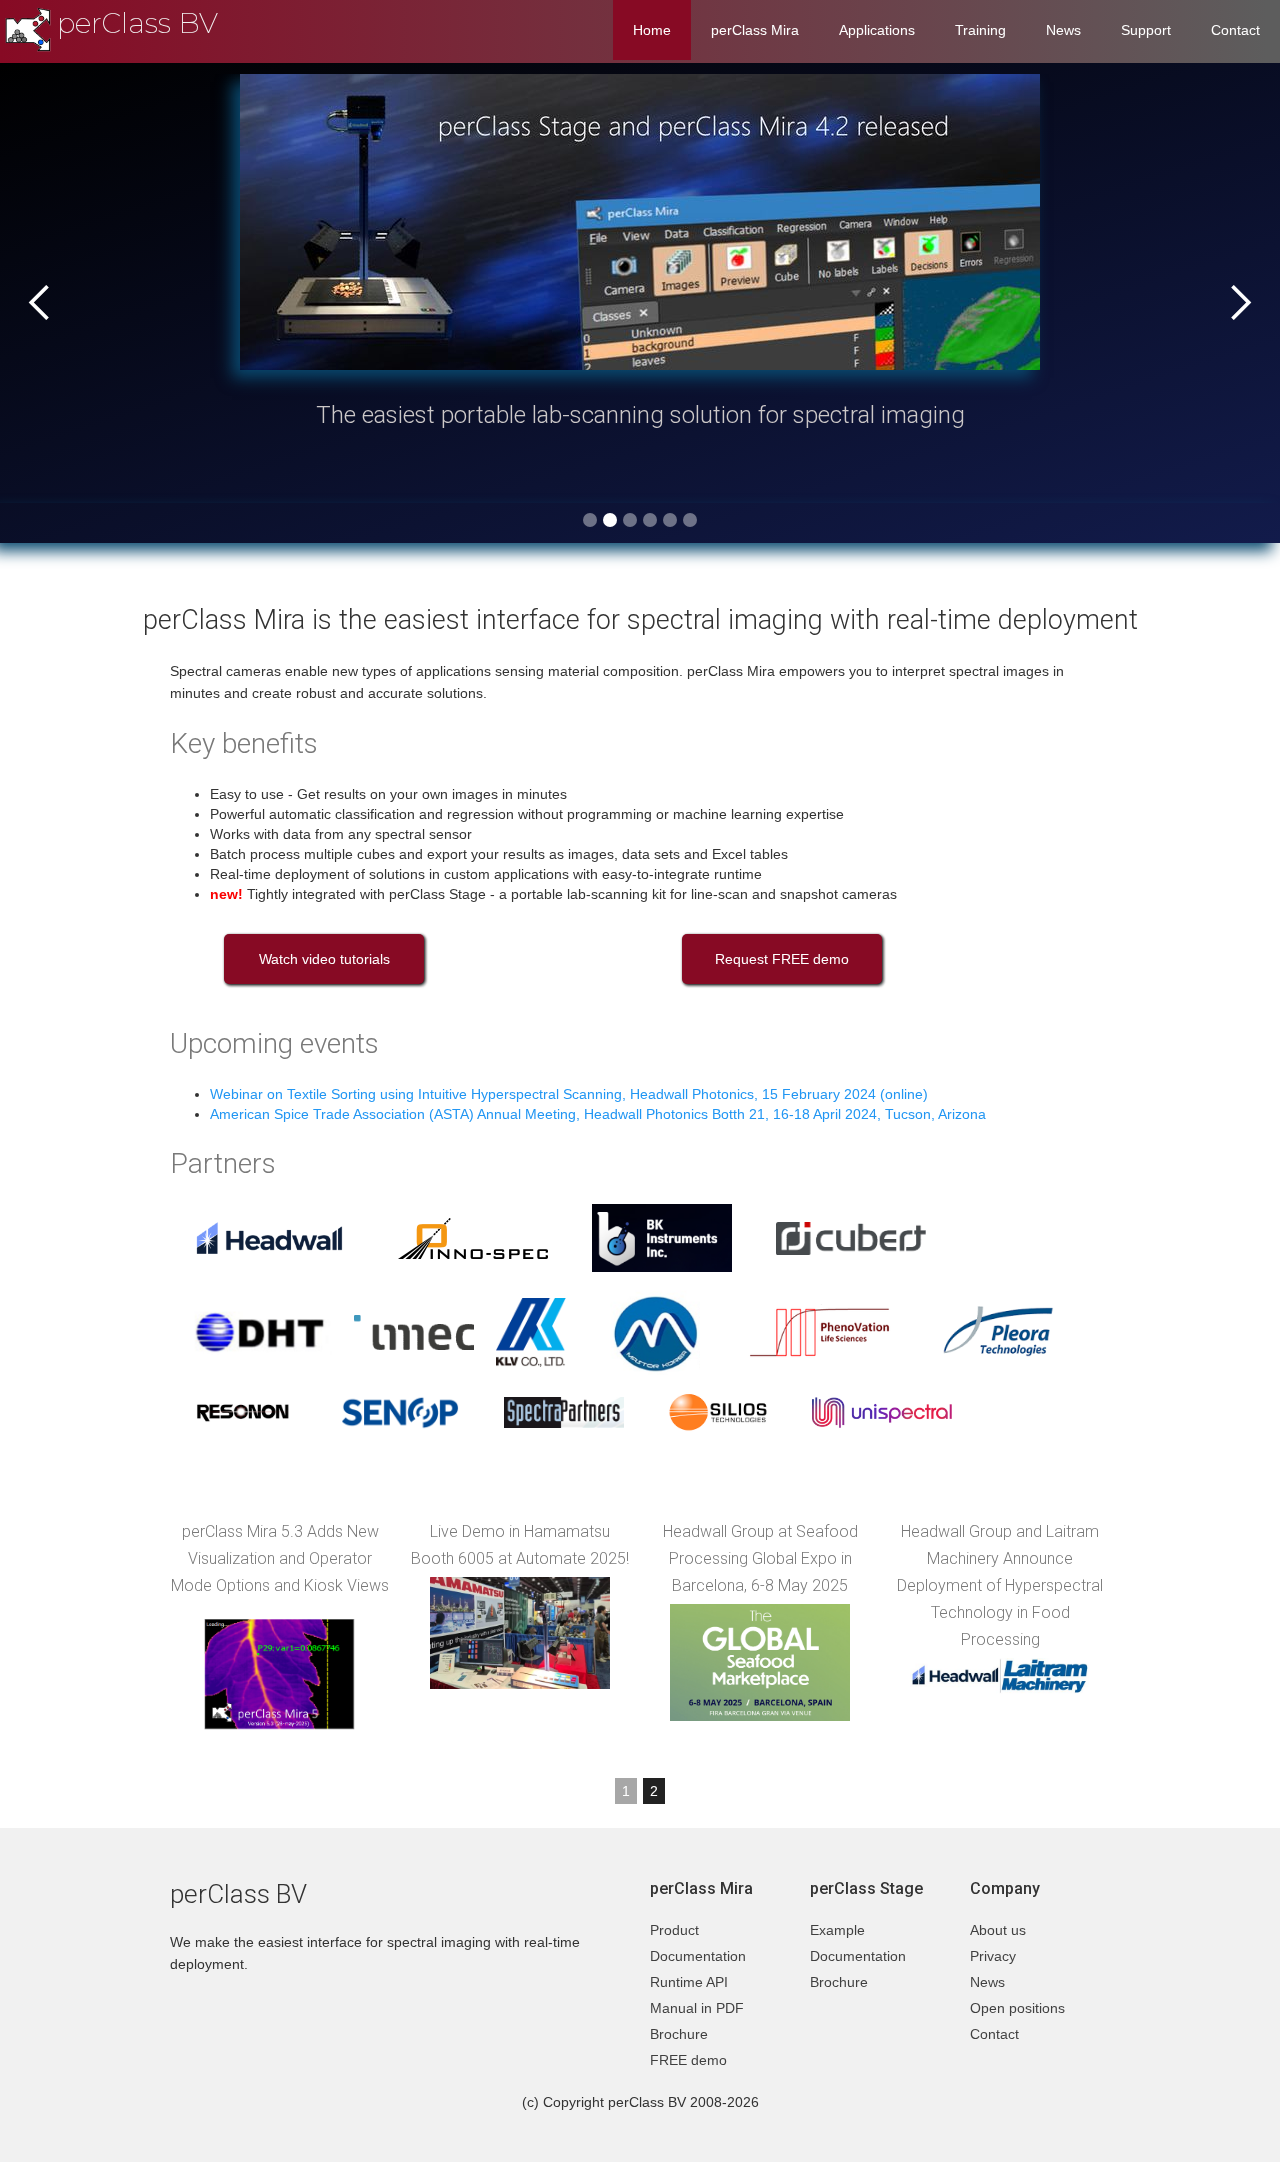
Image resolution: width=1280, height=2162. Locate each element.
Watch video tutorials (324, 959)
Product (674, 1930)
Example (837, 1930)
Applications (877, 30)
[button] (40, 303)
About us (998, 1930)
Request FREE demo (782, 959)
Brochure (679, 2034)
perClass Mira (755, 30)
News (1063, 30)
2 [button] (654, 1791)
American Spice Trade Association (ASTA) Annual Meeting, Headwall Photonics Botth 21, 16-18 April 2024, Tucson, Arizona (598, 1114)
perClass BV (137, 23)
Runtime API (689, 1982)
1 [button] (626, 1791)
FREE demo (688, 2060)
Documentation (698, 1956)
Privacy (993, 1956)
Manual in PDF (697, 2008)
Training (980, 30)
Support (1146, 30)
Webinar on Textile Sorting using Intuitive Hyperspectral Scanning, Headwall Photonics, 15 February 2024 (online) (569, 1094)
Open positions (1017, 2008)
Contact (1235, 30)
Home (652, 30)
